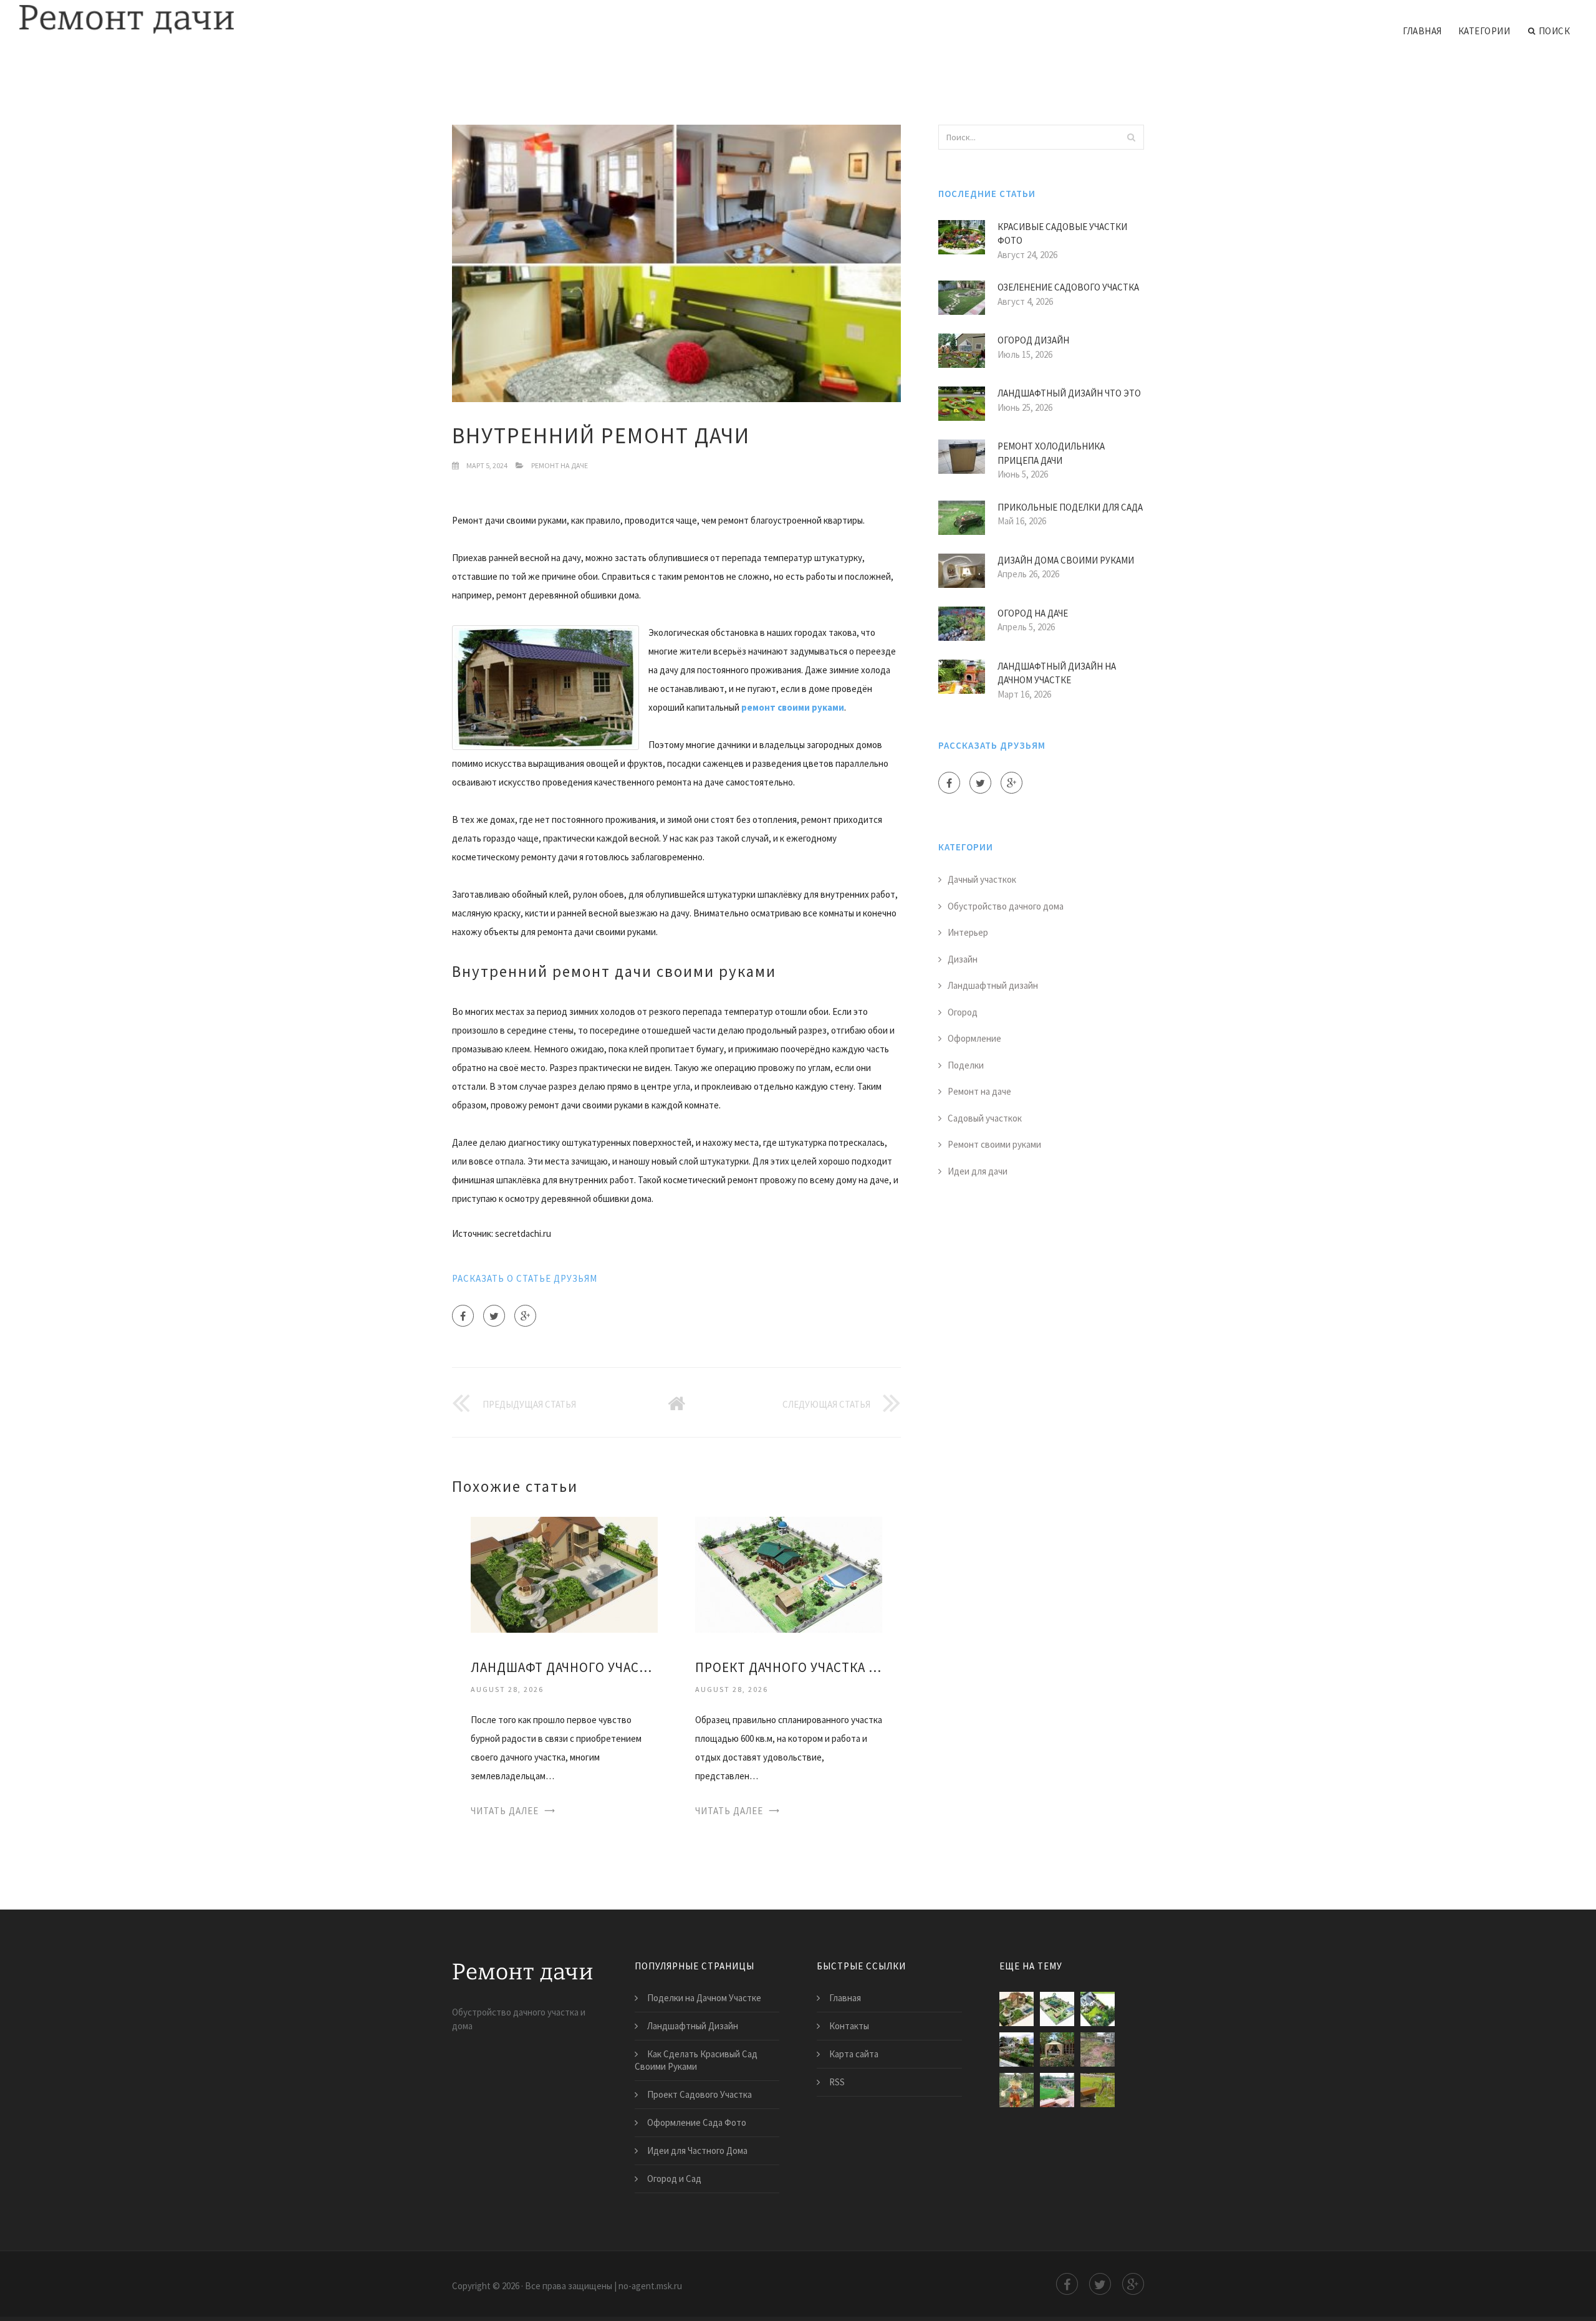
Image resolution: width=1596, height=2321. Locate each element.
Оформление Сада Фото (697, 2122)
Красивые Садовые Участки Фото (1062, 234)
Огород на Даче (1033, 613)
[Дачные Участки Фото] (1098, 2049)
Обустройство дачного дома (1006, 906)
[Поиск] (1131, 137)
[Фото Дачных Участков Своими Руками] (1057, 2049)
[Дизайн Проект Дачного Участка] (1098, 2009)
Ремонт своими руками (994, 1144)
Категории (1484, 31)
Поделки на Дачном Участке (704, 1998)
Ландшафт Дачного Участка (564, 1667)
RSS (837, 2082)
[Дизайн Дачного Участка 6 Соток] (1057, 2090)
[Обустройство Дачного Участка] (1098, 2090)
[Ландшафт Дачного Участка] (564, 1574)
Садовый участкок (985, 1118)
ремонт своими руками (793, 707)
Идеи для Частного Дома (697, 2150)
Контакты (849, 2026)
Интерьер (968, 932)
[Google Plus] (525, 1316)
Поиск (1555, 31)
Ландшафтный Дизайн (693, 2026)
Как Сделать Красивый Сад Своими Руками (696, 2060)
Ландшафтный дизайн (993, 985)
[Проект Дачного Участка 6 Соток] (789, 1574)
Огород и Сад (674, 2179)
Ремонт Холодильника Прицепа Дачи (1051, 453)
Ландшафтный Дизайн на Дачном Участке (1057, 673)
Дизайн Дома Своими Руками (1066, 560)
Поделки (966, 1065)
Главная (1422, 31)
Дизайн (963, 959)
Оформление (974, 1038)
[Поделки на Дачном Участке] (1017, 2090)
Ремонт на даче (560, 465)
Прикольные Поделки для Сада (1070, 507)
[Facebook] (463, 1316)
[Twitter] (494, 1316)
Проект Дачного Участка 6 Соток (789, 1667)
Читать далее (505, 1811)
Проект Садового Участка (699, 2094)
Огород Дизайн (1033, 340)
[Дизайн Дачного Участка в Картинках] (1017, 2049)
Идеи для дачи (978, 1171)
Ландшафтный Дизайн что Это (1069, 393)
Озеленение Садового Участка (1068, 287)
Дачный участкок (982, 879)
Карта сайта (854, 2054)
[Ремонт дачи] (126, 20)
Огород (963, 1012)
